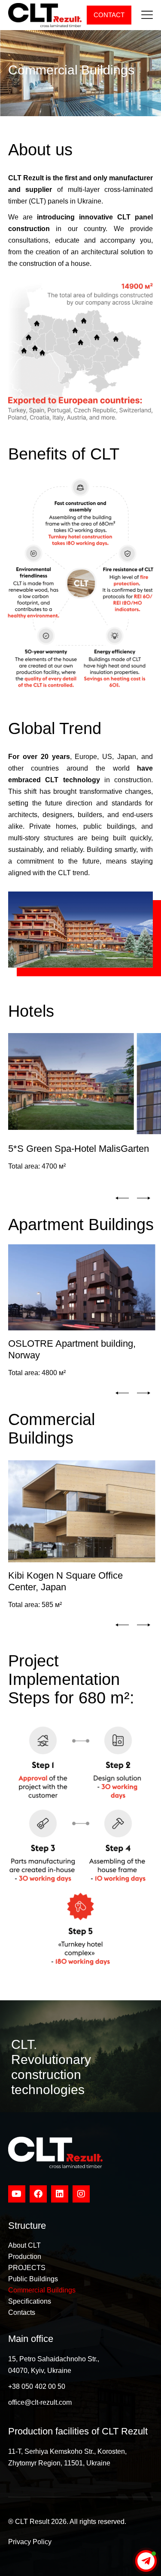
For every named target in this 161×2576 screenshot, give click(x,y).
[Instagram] (81, 2194)
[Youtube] (17, 2194)
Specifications (30, 2301)
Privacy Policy (30, 2542)
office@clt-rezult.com (40, 2402)
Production (25, 2257)
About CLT (24, 2245)
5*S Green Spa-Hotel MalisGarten (79, 1149)
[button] (122, 1198)
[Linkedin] (60, 2194)
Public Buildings (33, 2279)
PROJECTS (27, 2268)
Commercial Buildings (42, 2290)
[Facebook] (38, 2194)
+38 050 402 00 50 (37, 2386)
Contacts (22, 2312)
